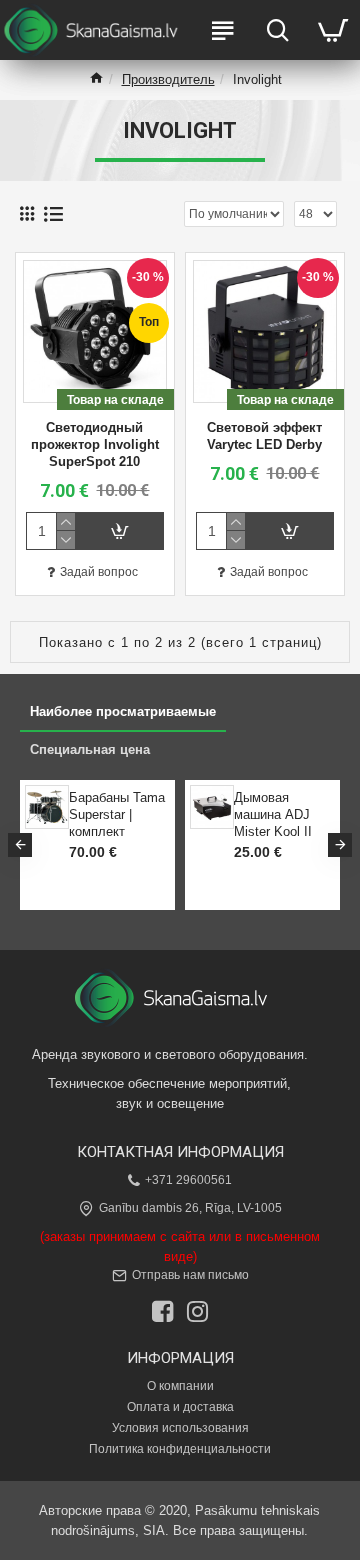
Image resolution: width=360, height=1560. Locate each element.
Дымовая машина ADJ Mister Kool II (273, 814)
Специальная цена (90, 749)
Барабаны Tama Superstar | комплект (117, 814)
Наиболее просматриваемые (123, 711)
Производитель (168, 79)
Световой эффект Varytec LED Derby (264, 436)
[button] (20, 845)
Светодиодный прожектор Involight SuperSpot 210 (95, 444)
